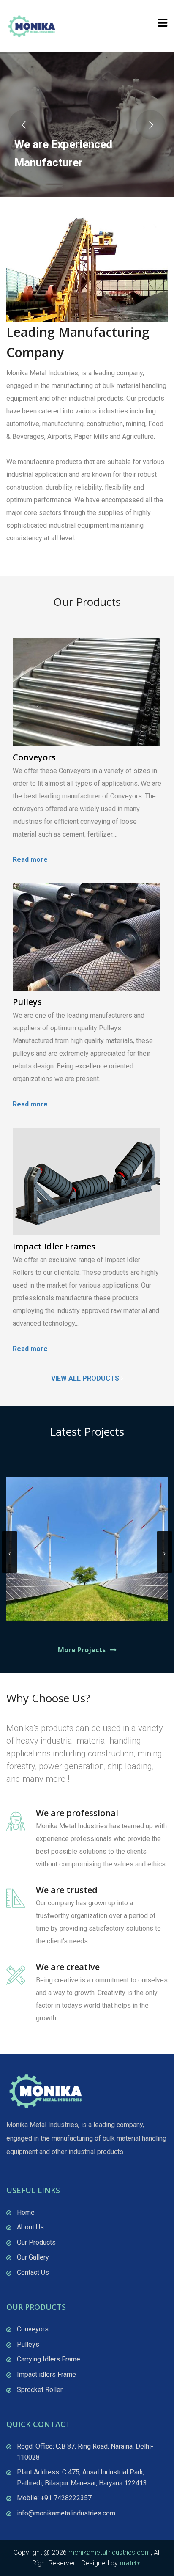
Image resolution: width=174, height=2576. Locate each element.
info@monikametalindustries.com (66, 2513)
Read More (25, 554)
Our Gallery (33, 2257)
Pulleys (27, 1002)
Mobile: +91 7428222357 (54, 2498)
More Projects (82, 1650)
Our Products (36, 2242)
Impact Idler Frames (54, 1246)
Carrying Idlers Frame (49, 2359)
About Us (30, 2227)
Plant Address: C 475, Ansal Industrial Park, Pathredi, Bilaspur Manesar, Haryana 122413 (82, 2478)
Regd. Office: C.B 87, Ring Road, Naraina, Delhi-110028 (85, 2452)
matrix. (131, 2563)
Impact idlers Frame (46, 2374)
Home (26, 2212)
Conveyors (34, 757)
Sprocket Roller (40, 2390)
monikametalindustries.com (110, 2553)
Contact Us (33, 2272)
